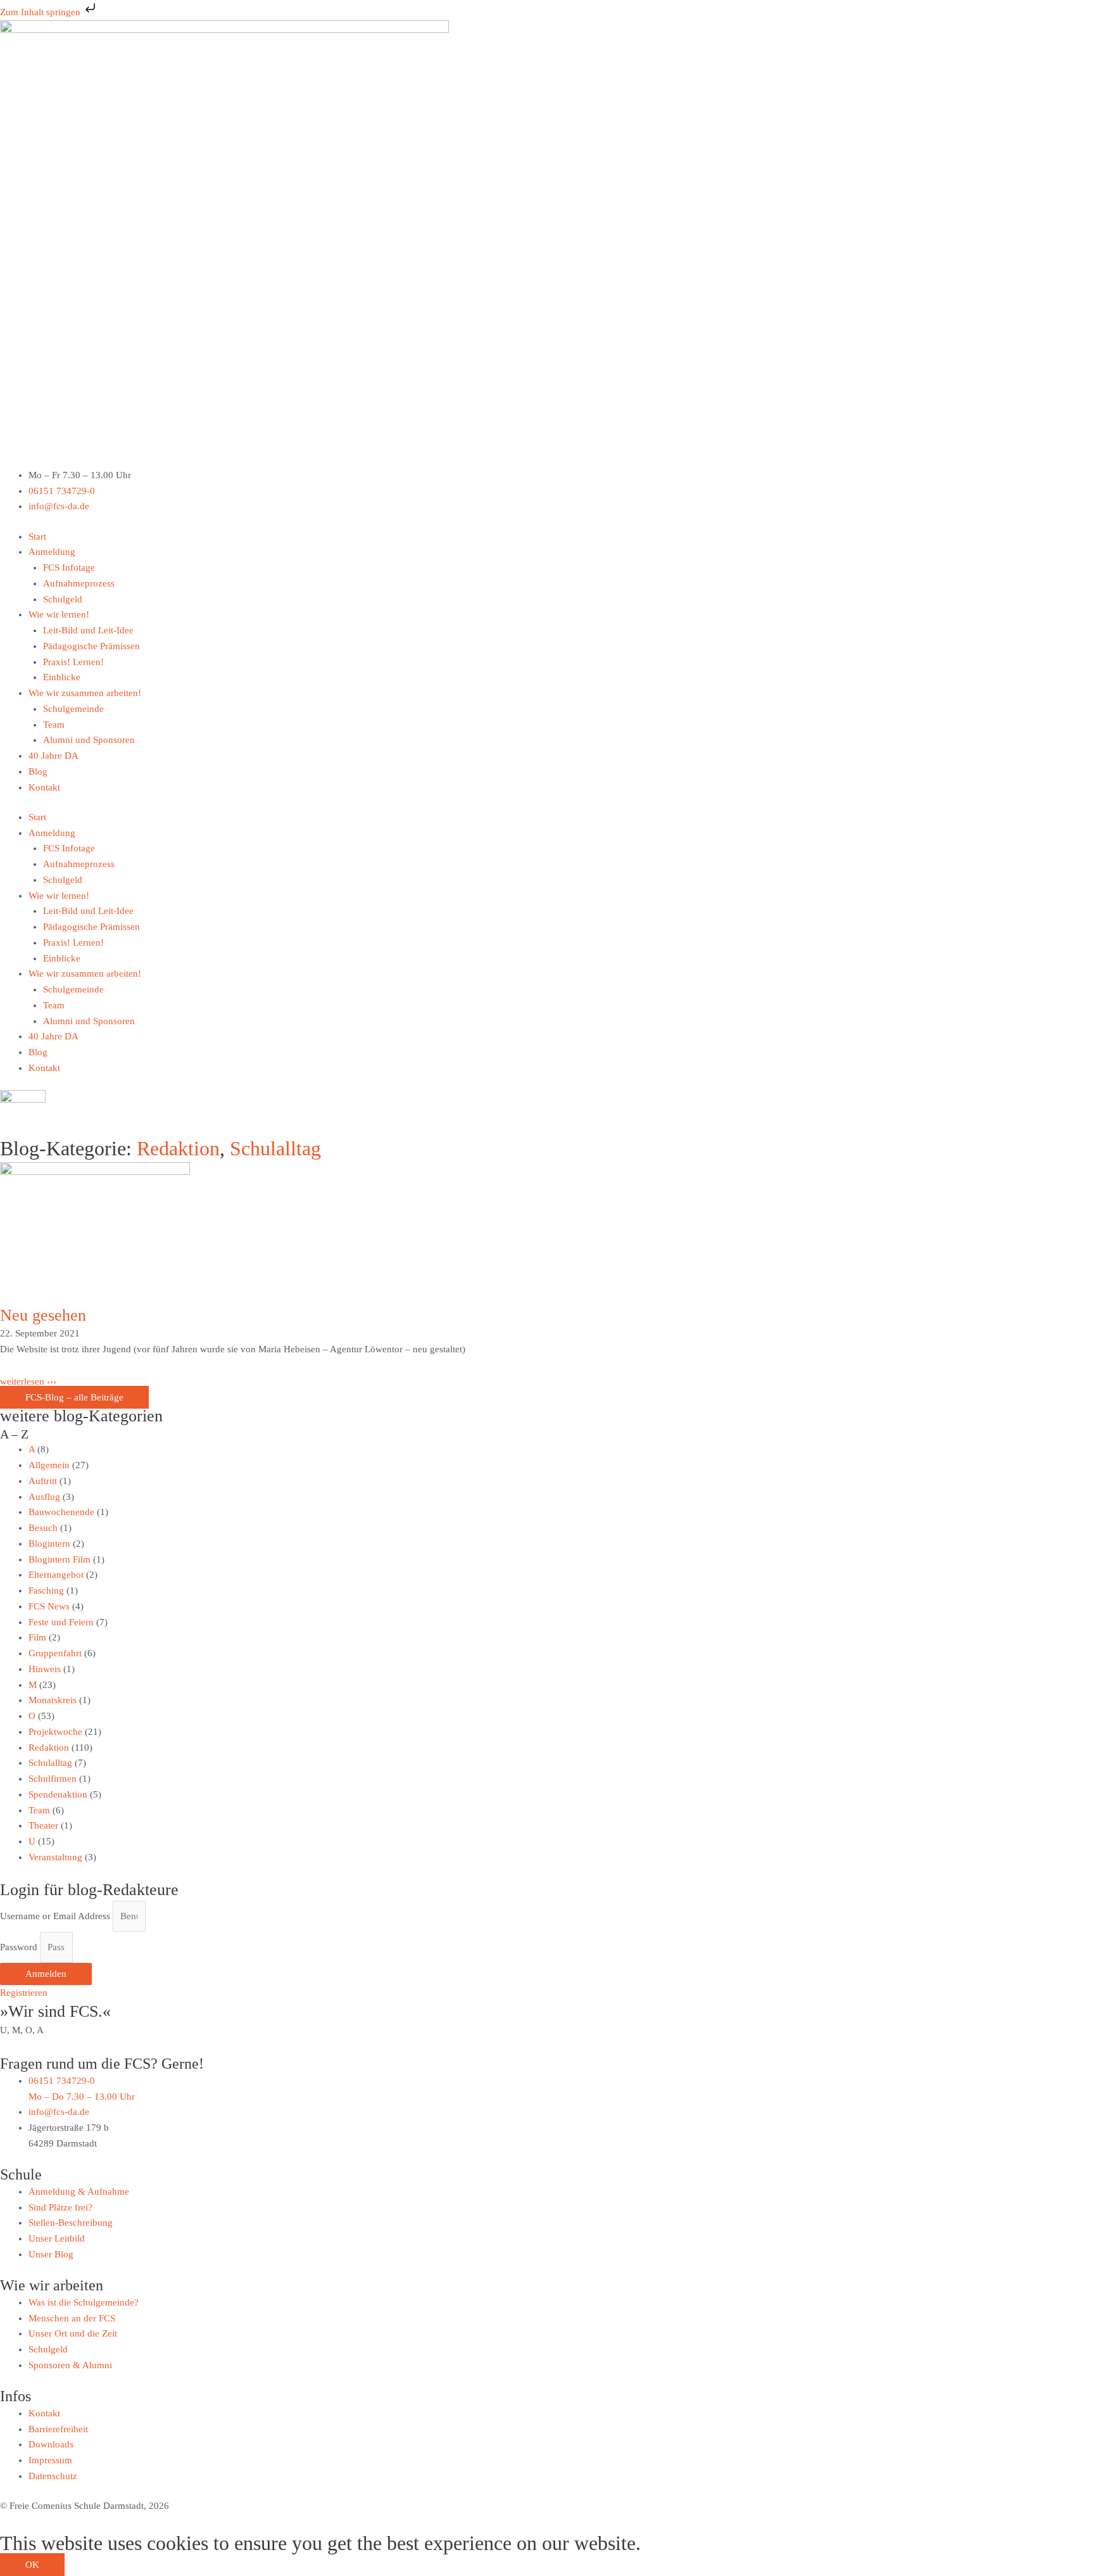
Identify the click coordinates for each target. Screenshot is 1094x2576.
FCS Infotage (69, 568)
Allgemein (49, 1465)
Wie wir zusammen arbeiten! (85, 693)
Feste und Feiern (61, 1622)
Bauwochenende (61, 1512)
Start (37, 536)
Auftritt (43, 1481)
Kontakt (44, 787)
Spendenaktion (58, 1794)
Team (54, 725)
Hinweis (45, 1669)
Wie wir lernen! (59, 614)
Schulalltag (275, 1148)
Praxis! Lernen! (73, 662)
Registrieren (24, 1993)
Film (37, 1637)
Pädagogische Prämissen (91, 646)
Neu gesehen (43, 1315)
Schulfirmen (53, 1779)
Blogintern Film (60, 1559)
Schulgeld (63, 599)
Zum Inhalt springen (41, 12)
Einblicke (62, 677)
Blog (38, 771)
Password (19, 1947)
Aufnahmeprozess (79, 583)
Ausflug (44, 1497)
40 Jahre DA (53, 756)
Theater (43, 1825)
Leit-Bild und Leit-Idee (88, 630)
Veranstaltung (55, 1857)
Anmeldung (52, 552)
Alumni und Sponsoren (89, 740)
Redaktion (178, 1148)
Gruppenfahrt (55, 1653)
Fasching (46, 1590)
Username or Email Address (55, 1916)
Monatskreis (53, 1700)
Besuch (43, 1528)
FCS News (49, 1606)
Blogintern (49, 1544)
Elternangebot (56, 1575)
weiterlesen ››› (28, 1381)
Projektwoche (55, 1732)
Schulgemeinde (73, 709)
